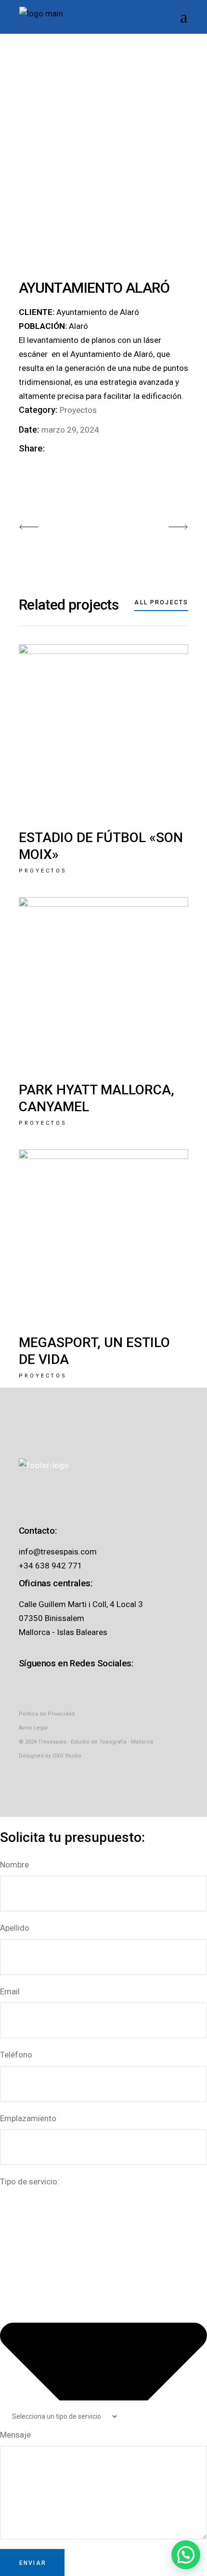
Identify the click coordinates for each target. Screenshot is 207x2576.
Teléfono (16, 2055)
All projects (161, 602)
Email (10, 1991)
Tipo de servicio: (30, 2181)
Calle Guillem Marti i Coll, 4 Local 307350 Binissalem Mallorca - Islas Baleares (81, 1618)
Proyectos (78, 410)
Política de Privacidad (47, 1714)
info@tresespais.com (58, 1552)
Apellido (15, 1928)
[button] (186, 2555)
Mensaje (15, 2435)
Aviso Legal (33, 1728)
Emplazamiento (28, 2118)
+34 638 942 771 (51, 1566)
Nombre (14, 1865)
